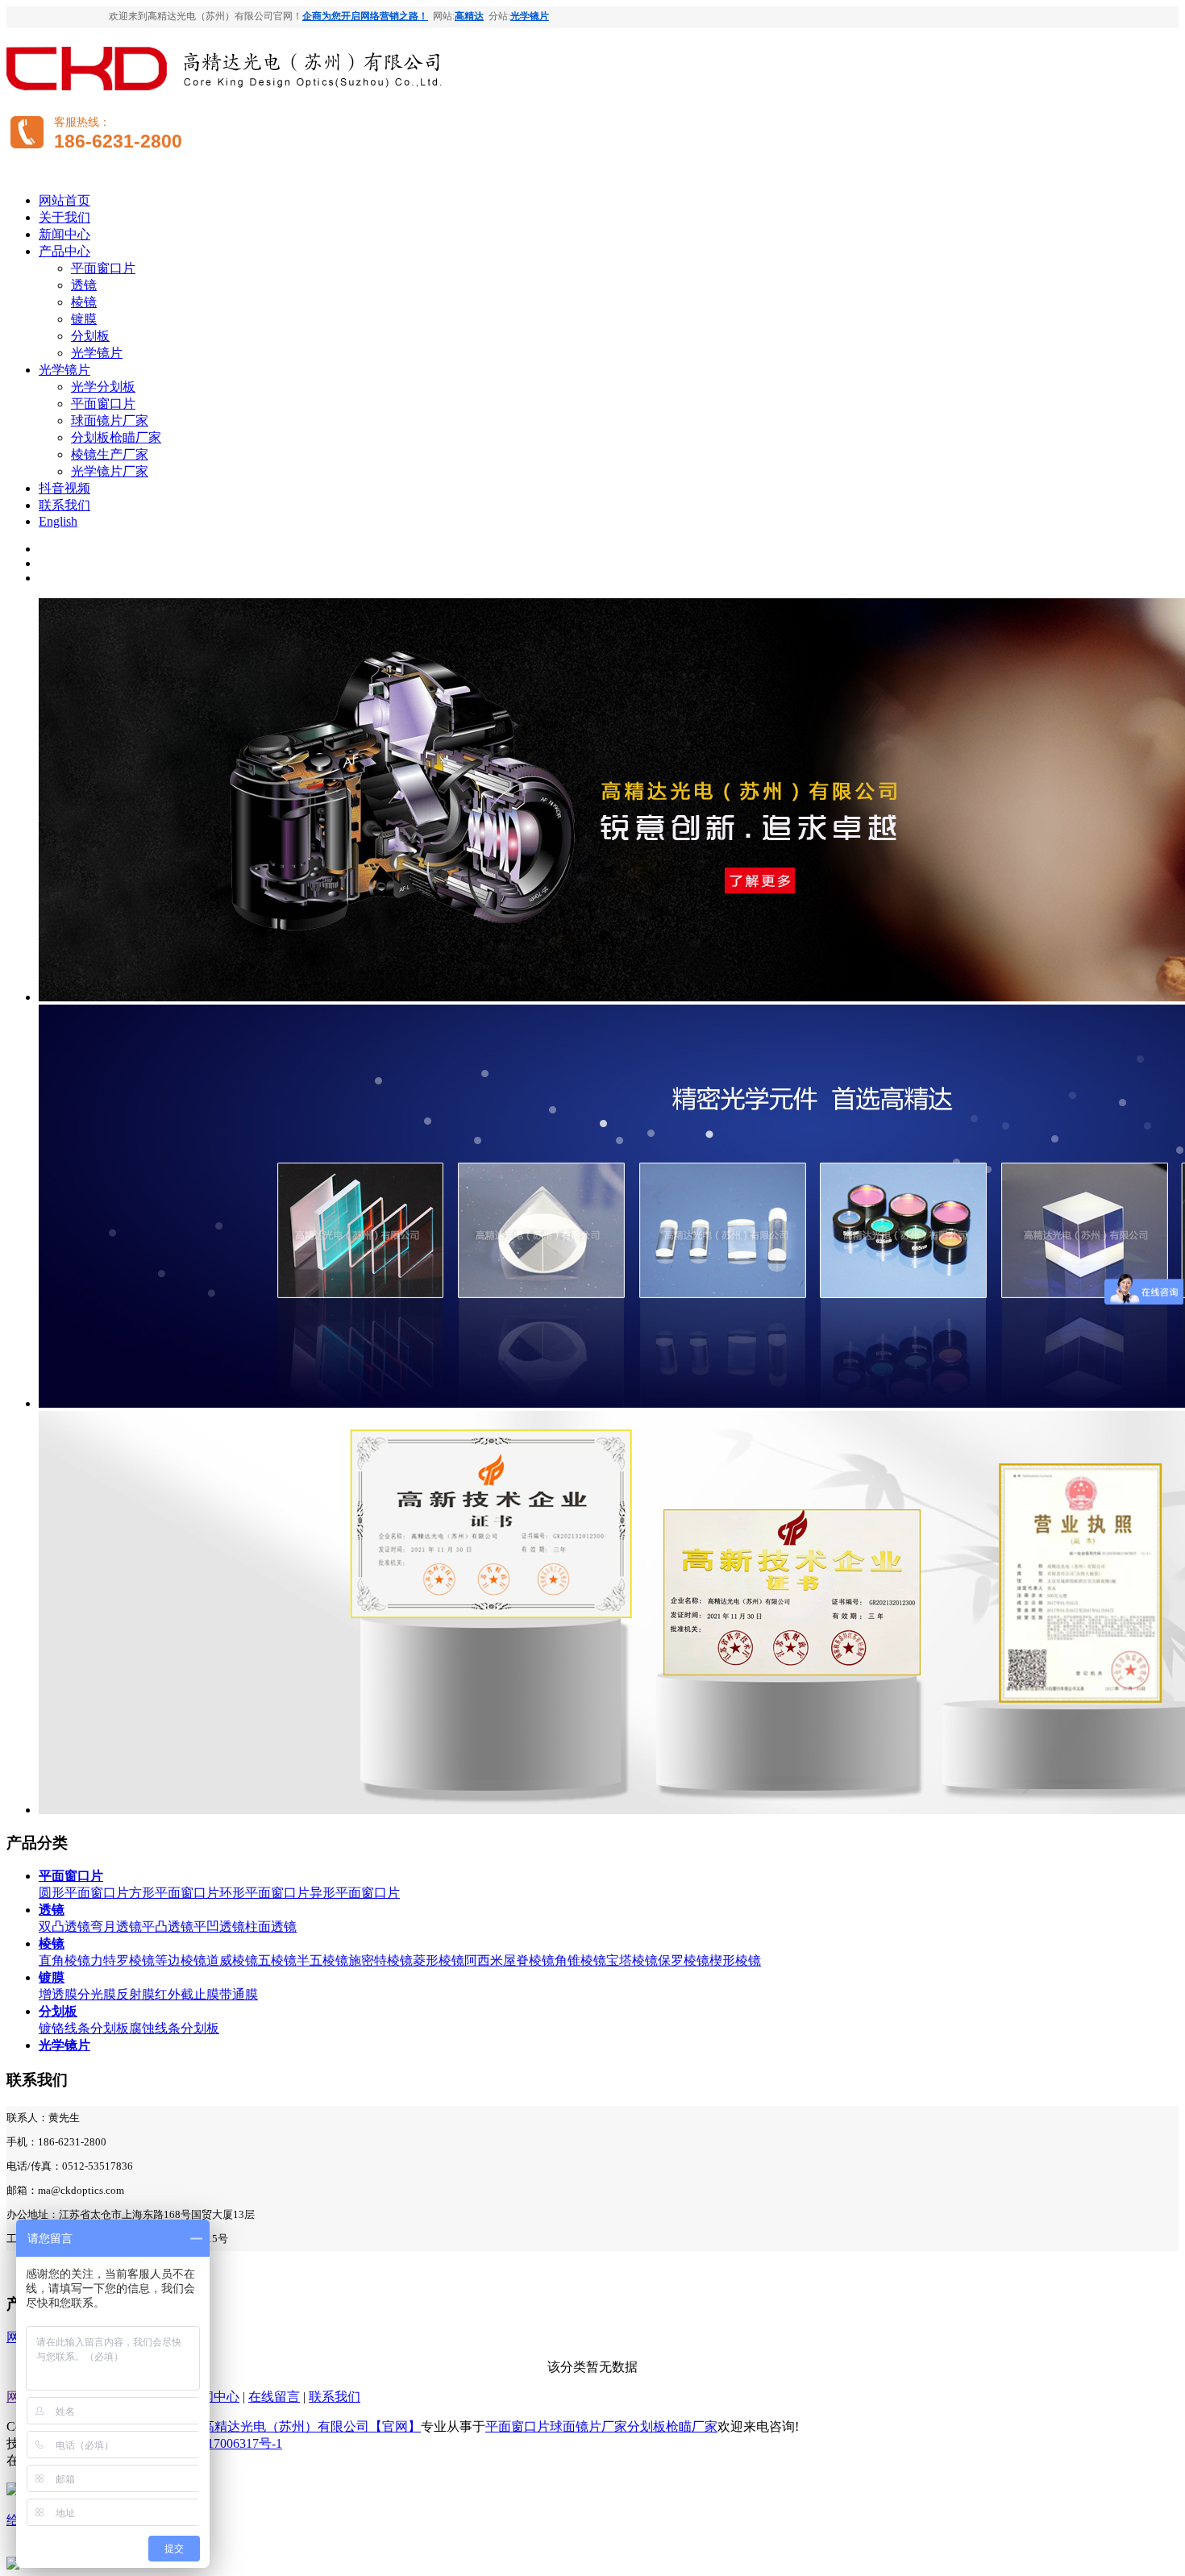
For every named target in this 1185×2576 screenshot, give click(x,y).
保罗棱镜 (684, 1960)
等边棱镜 (181, 1960)
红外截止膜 (187, 1994)
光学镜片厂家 (110, 471)
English (58, 521)
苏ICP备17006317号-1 (222, 2443)
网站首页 (64, 200)
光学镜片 (530, 16)
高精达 (469, 16)
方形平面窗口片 (174, 1893)
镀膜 (84, 319)
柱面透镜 (271, 1927)
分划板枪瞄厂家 (116, 437)
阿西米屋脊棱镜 (509, 1960)
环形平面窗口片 (264, 1893)
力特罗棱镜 (123, 1960)
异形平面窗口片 (355, 1893)
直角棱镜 (64, 1960)
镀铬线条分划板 (84, 2028)
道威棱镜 (232, 1960)
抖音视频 (64, 488)
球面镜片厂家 (110, 420)
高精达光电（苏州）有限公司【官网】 (311, 2426)
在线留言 (274, 2397)
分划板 (90, 336)
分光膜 (97, 1994)
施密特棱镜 (380, 1960)
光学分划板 (103, 387)
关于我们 (64, 217)
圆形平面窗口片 (84, 1893)
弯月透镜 (116, 1927)
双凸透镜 (64, 1927)
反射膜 (135, 1994)
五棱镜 (277, 1960)
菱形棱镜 (439, 1960)
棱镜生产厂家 (110, 454)
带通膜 (239, 1994)
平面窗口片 (103, 268)
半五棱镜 (322, 1960)
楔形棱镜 (735, 1960)
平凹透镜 (219, 1927)
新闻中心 (64, 234)
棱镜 (84, 302)
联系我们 (64, 505)
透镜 (84, 285)
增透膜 (58, 1994)
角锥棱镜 (580, 1960)
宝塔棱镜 (632, 1960)
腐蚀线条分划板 (174, 2028)
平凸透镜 (168, 1927)
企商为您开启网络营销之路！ (365, 16)
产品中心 (64, 251)
